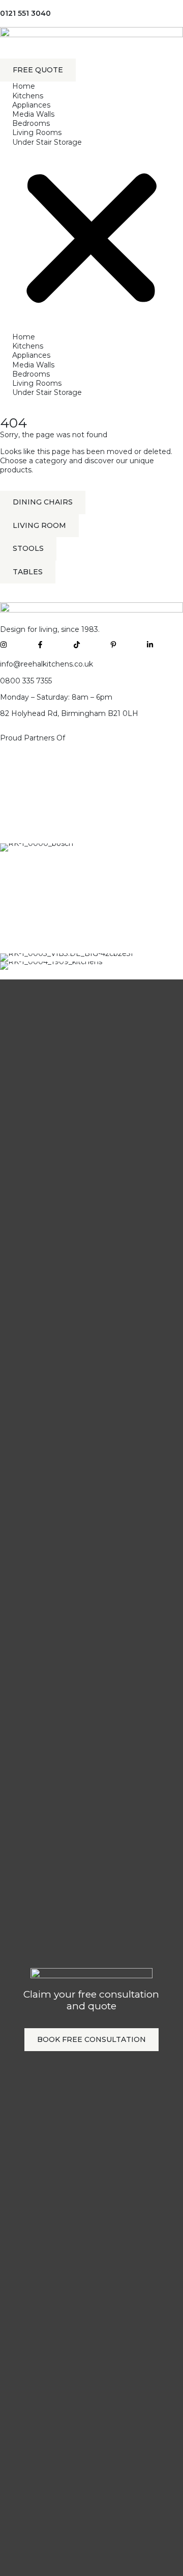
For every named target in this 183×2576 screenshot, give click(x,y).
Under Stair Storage (47, 142)
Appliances (31, 105)
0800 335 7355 (26, 681)
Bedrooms (31, 123)
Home (24, 86)
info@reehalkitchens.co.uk (47, 664)
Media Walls (33, 114)
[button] (91, 240)
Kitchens (28, 96)
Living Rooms (37, 132)
